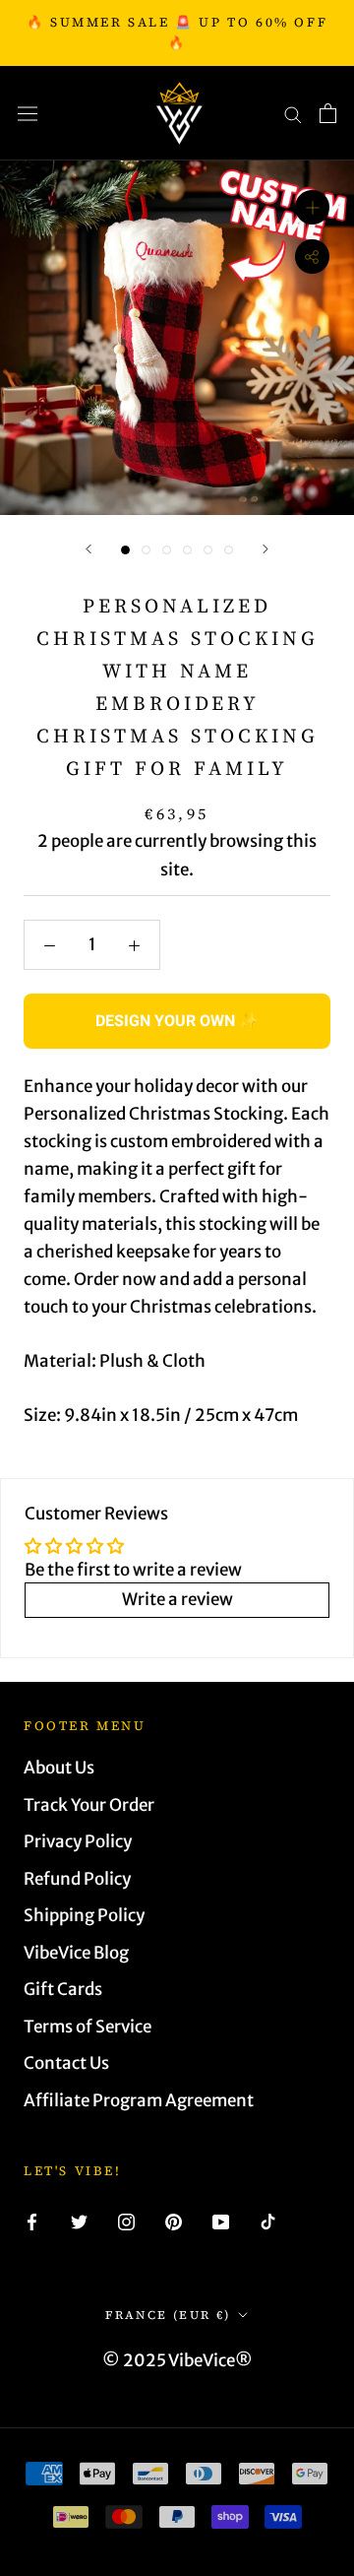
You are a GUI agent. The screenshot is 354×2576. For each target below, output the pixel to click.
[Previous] (88, 549)
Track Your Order (89, 1805)
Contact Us (66, 2063)
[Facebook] (32, 2221)
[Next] (265, 549)
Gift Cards (63, 1989)
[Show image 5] (208, 550)
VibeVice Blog (76, 1953)
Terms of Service (88, 2027)
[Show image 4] (187, 550)
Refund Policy (77, 1879)
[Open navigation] (28, 114)
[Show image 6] (229, 550)
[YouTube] (221, 2221)
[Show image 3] (167, 550)
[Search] (293, 113)
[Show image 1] (125, 550)
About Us (59, 1768)
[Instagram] (126, 2221)
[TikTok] (268, 2221)
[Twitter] (79, 2221)
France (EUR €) (168, 2315)
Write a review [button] (177, 1599)
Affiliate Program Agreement (139, 2100)
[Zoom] (312, 207)
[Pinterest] (174, 2221)
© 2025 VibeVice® (177, 2360)
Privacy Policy (78, 1841)
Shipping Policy (84, 1915)
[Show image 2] (146, 550)
